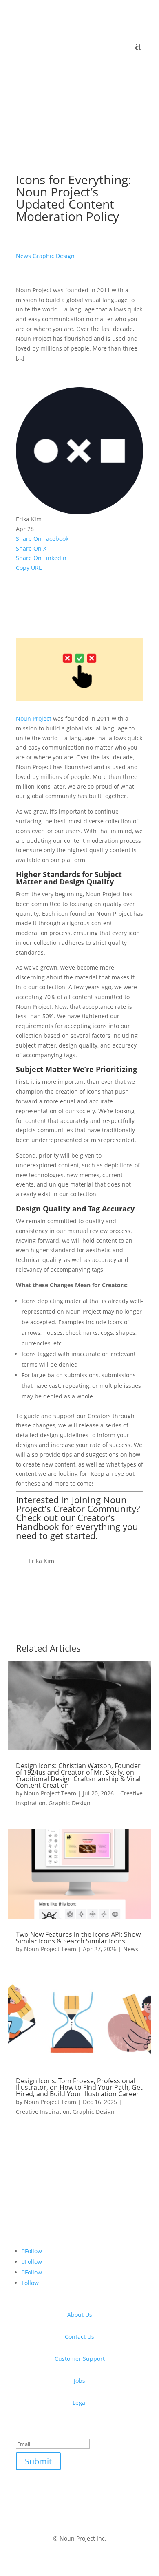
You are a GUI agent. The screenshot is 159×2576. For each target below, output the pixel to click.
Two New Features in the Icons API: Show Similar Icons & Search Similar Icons (78, 1938)
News (23, 256)
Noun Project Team (50, 1793)
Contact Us (79, 2337)
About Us (80, 2315)
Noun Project (34, 718)
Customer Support (80, 2359)
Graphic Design (54, 256)
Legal (80, 2403)
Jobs (79, 2381)
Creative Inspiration (43, 2112)
